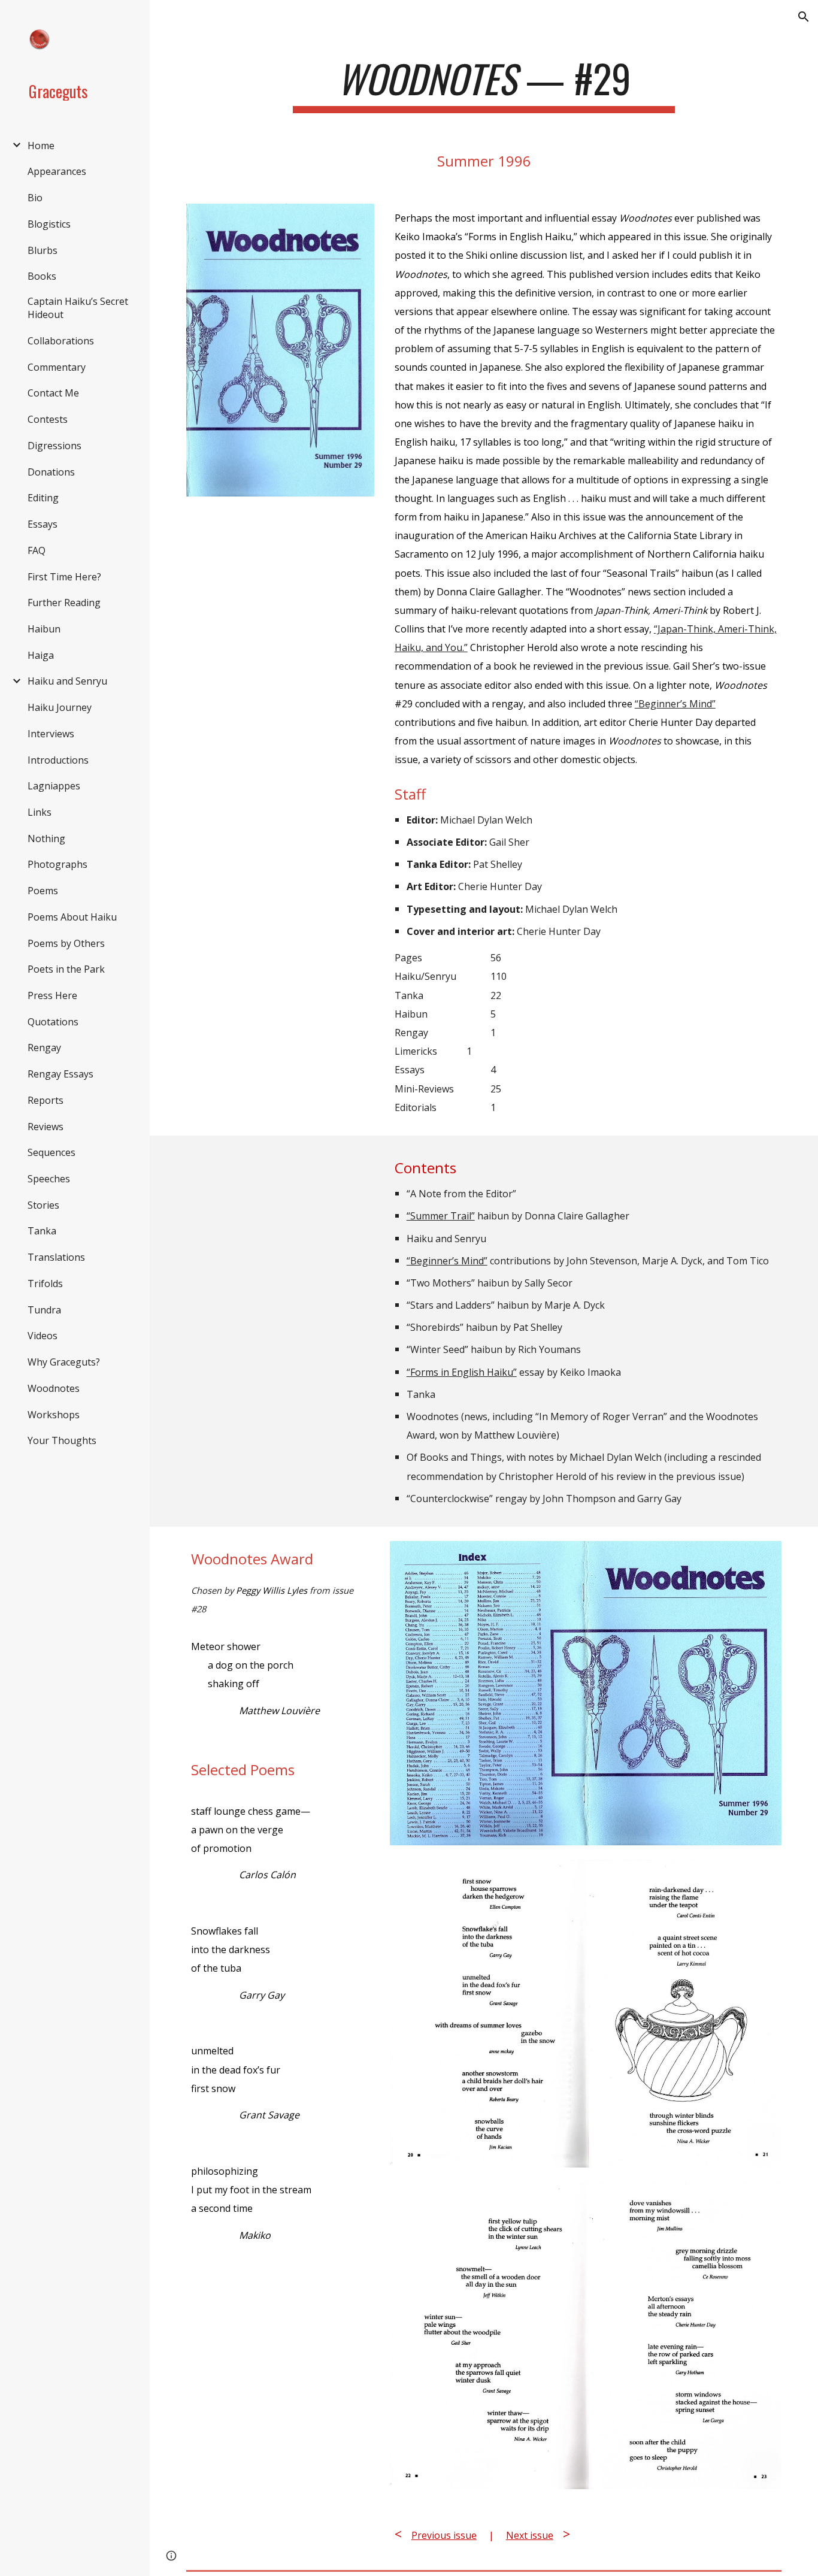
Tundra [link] (44, 1310)
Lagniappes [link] (54, 786)
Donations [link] (51, 472)
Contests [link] (48, 419)
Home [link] (41, 146)
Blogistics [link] (49, 224)
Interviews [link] (51, 734)
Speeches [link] (49, 1179)
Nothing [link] (46, 839)
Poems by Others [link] (66, 943)
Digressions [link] (54, 446)
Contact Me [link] (53, 393)
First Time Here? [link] (64, 577)
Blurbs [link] (43, 250)
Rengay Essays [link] (60, 1074)
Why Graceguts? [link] (64, 1362)
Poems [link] (43, 891)
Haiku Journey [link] (60, 707)
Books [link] (42, 276)
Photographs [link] (57, 864)
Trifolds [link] (45, 1284)
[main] (484, 84)
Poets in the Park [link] (66, 969)
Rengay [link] (44, 1048)
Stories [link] (43, 1205)
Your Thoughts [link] (62, 1440)
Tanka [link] (42, 1231)
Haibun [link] (44, 629)
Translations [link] (56, 1257)
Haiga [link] (41, 655)
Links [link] (40, 812)
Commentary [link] (57, 367)
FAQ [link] (37, 550)
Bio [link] (35, 198)
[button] (804, 17)
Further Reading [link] (64, 603)
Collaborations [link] (61, 341)
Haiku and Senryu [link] (67, 681)
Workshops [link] (54, 1415)
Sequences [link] (51, 1152)
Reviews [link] (46, 1127)
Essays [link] (43, 524)
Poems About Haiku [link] (72, 917)
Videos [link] (43, 1336)
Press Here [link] (52, 995)
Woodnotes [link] (54, 1388)
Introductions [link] (58, 760)
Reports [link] (46, 1100)
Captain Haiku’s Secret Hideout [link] (78, 308)
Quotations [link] (53, 1022)
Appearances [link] (57, 171)
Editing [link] (43, 498)
